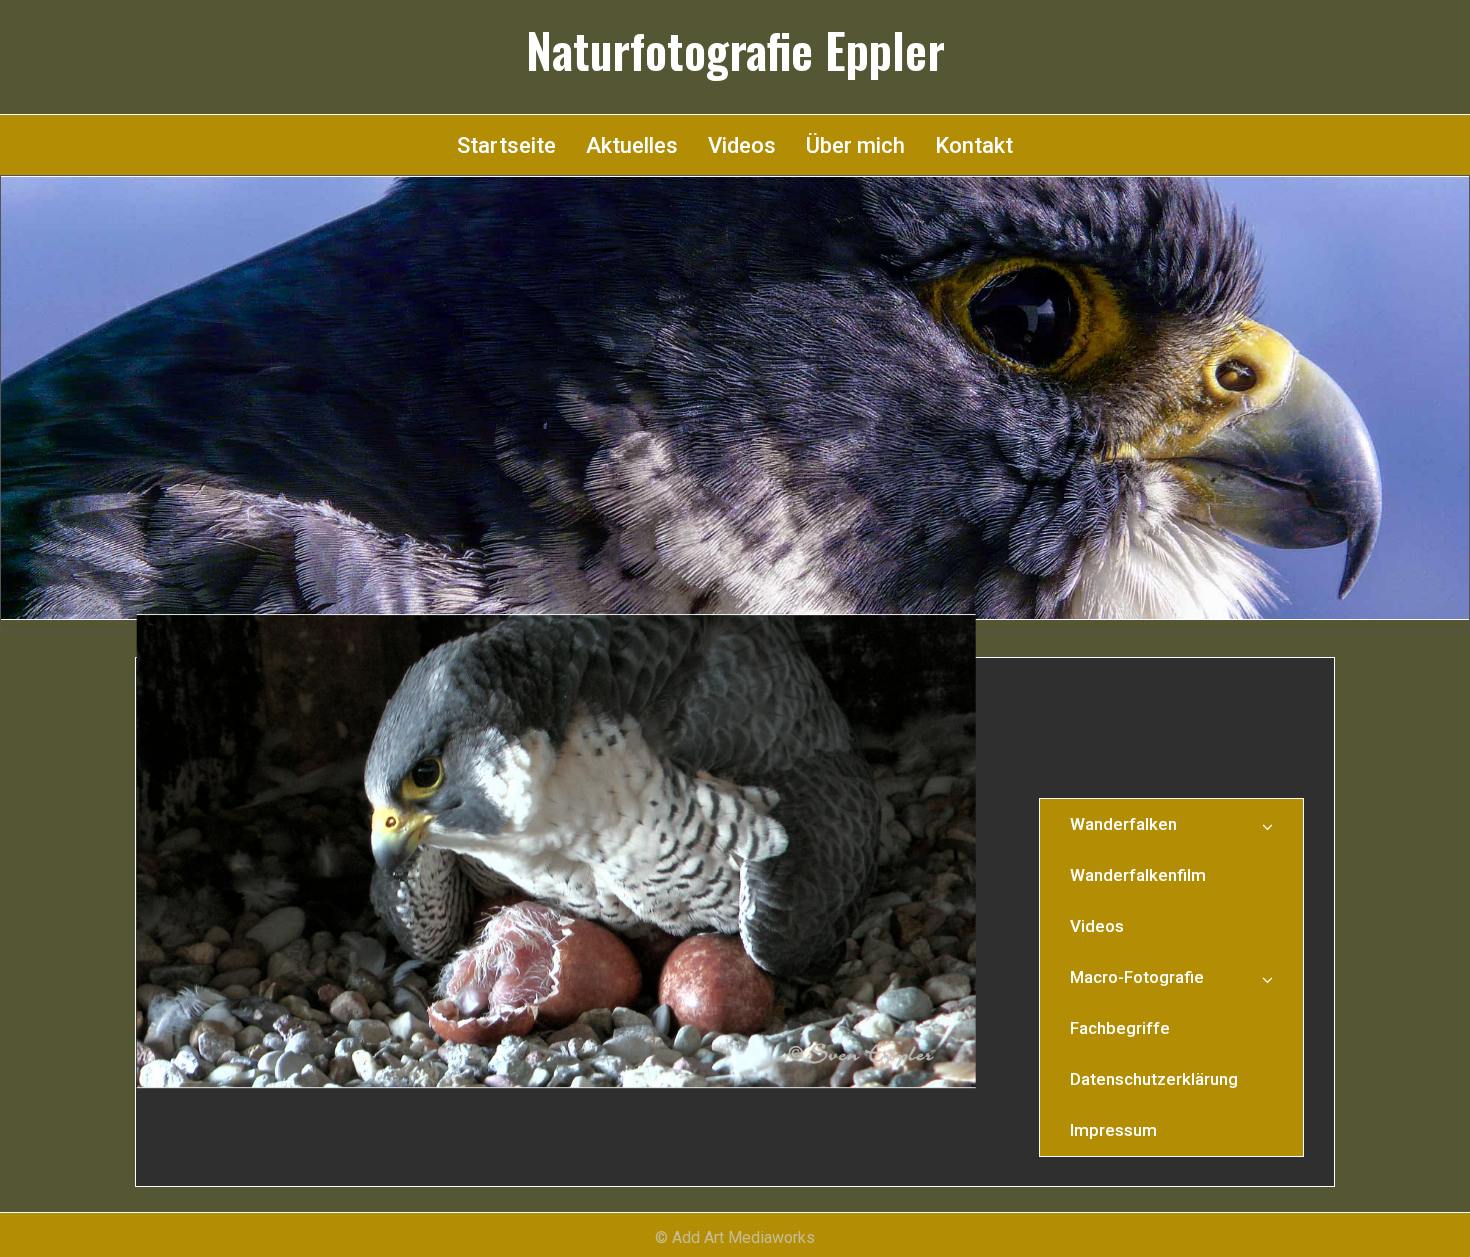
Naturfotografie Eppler (735, 50)
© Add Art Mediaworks (735, 1237)
